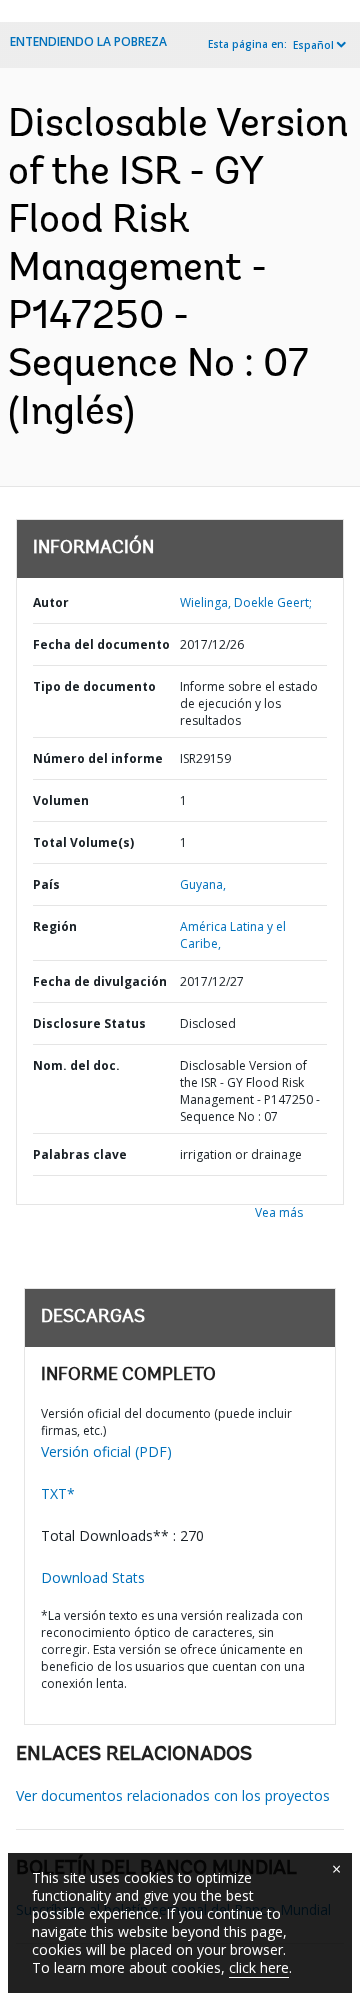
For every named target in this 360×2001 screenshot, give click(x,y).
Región (55, 926)
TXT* (58, 1493)
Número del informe (98, 758)
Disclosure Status (89, 1023)
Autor (51, 602)
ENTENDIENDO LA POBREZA (88, 41)
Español (313, 45)
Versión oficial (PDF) (106, 1451)
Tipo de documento (94, 686)
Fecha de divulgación (100, 981)
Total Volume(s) (83, 842)
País (46, 884)
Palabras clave (80, 1154)
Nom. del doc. (76, 1065)
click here (259, 1967)
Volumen (61, 800)
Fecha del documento (101, 644)
